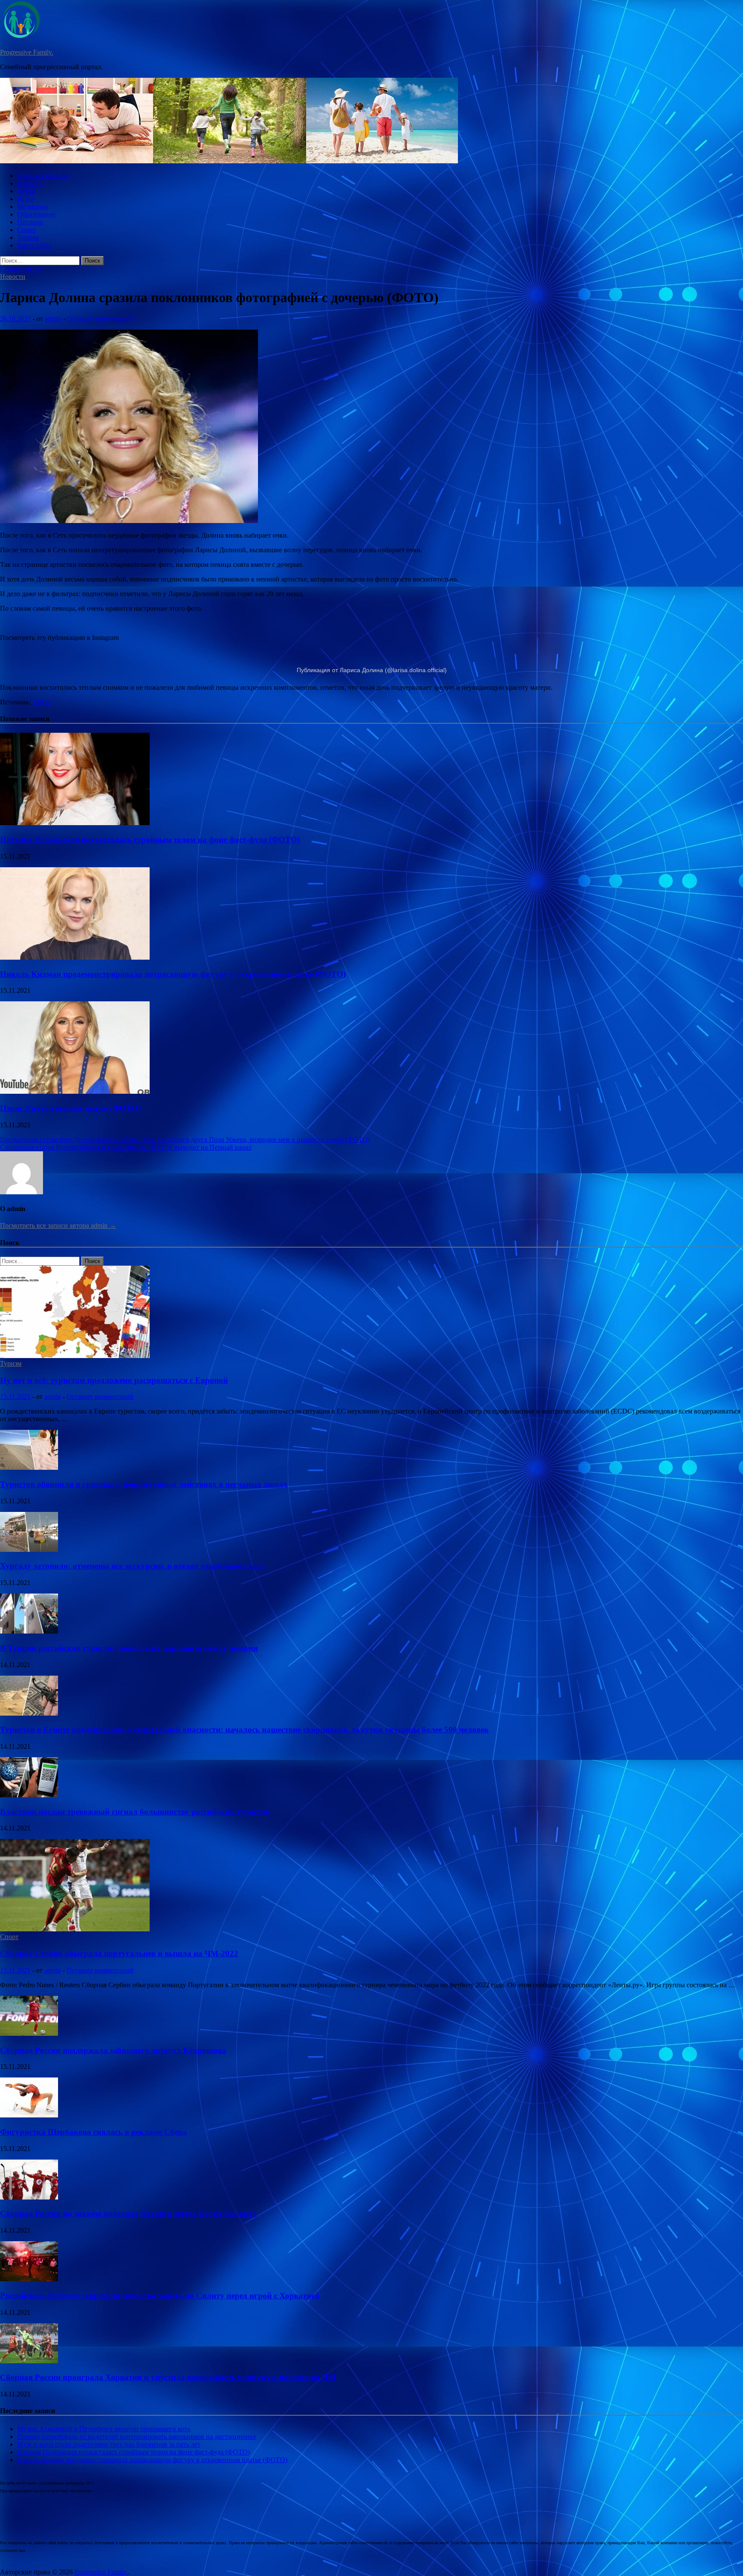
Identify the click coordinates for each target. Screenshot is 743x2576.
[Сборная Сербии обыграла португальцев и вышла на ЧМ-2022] (75, 1929)
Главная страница (43, 176)
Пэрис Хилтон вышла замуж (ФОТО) (70, 1108)
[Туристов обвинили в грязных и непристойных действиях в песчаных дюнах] (29, 1467)
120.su (42, 702)
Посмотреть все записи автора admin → (58, 1225)
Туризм (28, 237)
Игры (25, 199)
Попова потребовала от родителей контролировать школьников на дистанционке (137, 2437)
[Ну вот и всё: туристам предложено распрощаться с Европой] (75, 1356)
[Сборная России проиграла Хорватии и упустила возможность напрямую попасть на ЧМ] (29, 2361)
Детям (26, 191)
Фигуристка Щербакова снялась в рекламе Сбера (94, 2132)
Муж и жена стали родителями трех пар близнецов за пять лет (109, 2444)
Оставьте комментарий (101, 319)
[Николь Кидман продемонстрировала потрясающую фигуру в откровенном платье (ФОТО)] (75, 957)
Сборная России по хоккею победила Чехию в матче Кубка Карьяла (128, 2213)
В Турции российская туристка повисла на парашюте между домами (129, 1648)
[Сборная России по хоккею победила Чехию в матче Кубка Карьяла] (29, 2197)
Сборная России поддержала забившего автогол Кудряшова (113, 2050)
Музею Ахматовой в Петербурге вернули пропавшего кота (104, 2429)
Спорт (26, 230)
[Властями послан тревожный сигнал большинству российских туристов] (29, 1795)
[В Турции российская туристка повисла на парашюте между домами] (29, 1631)
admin (53, 319)
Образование (36, 214)
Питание (30, 222)
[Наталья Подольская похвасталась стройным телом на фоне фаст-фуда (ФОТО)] (75, 823)
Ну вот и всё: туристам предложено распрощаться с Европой (114, 1380)
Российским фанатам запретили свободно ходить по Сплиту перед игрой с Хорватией (160, 2296)
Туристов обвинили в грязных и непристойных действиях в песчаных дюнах (144, 1484)
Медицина (33, 207)
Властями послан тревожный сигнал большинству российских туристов (135, 1812)
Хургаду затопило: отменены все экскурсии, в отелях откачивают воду (132, 1566)
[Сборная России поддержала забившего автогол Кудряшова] (29, 2033)
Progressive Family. (27, 52)
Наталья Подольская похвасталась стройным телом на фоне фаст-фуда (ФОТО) (150, 840)
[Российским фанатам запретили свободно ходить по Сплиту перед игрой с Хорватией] (29, 2279)
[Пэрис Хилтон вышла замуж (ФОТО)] (75, 1091)
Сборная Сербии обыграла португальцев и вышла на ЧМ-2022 (119, 1953)
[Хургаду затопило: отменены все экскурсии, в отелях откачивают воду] (29, 1550)
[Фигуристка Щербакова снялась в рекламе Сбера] (29, 2115)
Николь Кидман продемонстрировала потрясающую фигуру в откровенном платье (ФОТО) (173, 974)
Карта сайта (35, 245)
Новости (30, 183)
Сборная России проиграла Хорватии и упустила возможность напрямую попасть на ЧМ (168, 2377)
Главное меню (21, 269)
